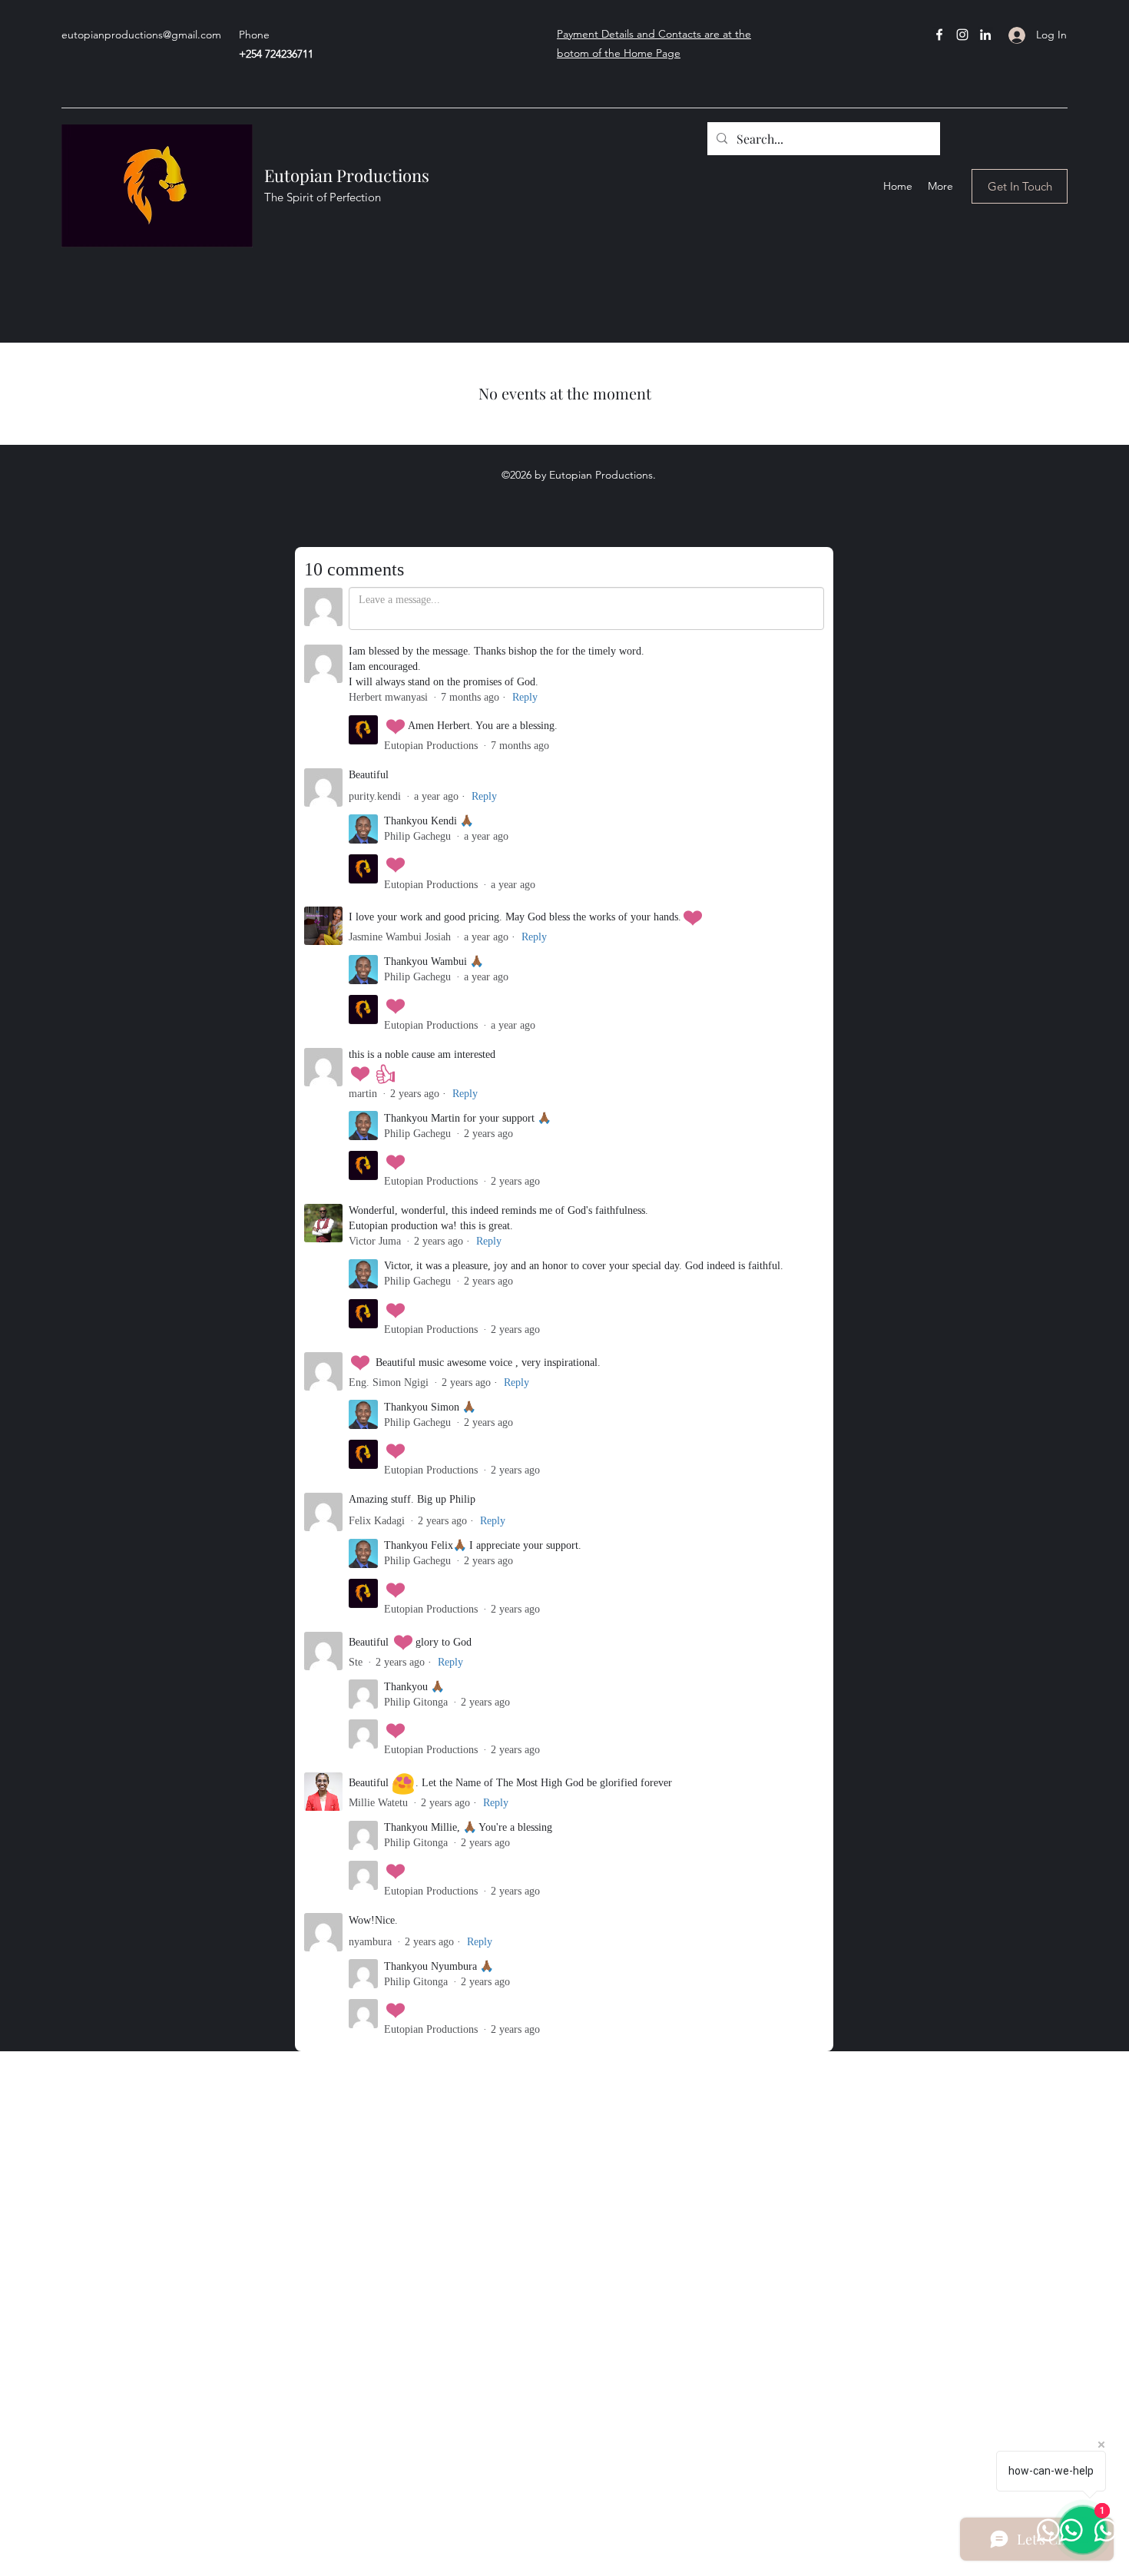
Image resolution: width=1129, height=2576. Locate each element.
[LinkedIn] (985, 35)
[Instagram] (962, 35)
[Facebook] (939, 35)
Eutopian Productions (347, 175)
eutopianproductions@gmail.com (141, 35)
